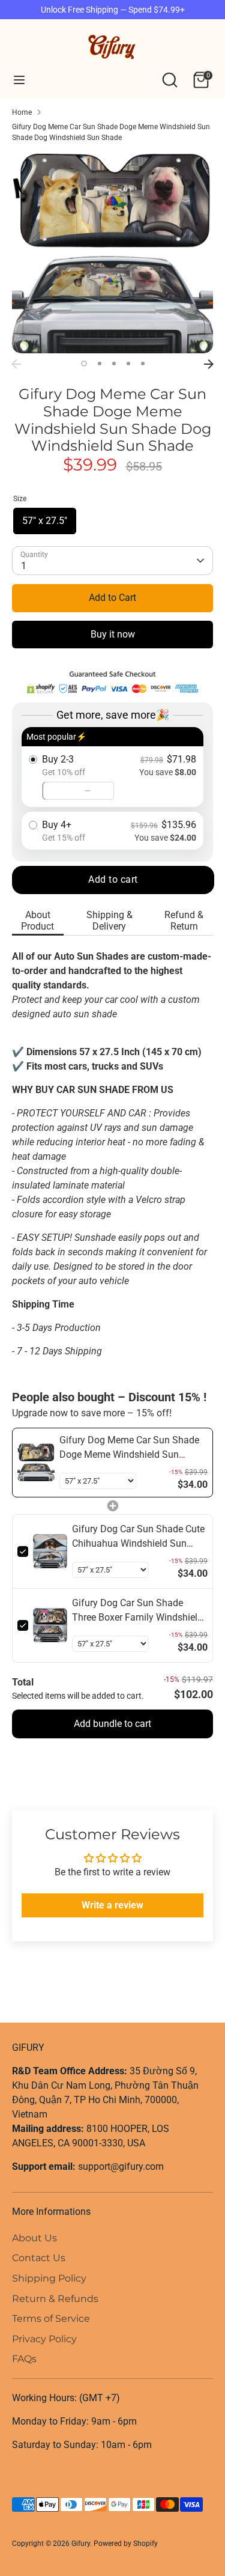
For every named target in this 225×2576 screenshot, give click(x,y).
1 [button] (84, 364)
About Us (34, 2238)
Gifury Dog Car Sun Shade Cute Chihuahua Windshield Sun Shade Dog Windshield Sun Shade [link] (138, 1537)
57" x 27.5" (45, 521)
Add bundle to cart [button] (112, 1724)
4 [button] (128, 364)
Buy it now (113, 634)
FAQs (24, 2359)
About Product (37, 921)
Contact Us (39, 2258)
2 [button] (100, 364)
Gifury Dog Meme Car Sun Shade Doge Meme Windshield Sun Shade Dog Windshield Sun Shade (111, 132)
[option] (112, 253)
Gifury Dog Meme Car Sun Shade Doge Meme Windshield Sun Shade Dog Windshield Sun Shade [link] (132, 1448)
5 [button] (143, 364)
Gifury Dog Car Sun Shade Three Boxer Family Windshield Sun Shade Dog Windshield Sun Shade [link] (139, 1611)
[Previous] (16, 364)
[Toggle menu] (19, 80)
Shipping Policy (49, 2278)
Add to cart (113, 879)
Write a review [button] (112, 1905)
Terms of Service (51, 2319)
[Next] (209, 364)
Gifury (81, 2544)
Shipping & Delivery (109, 921)
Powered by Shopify (126, 2544)
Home (22, 112)
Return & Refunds (55, 2299)
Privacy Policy (44, 2339)
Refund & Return (184, 921)
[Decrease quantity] (88, 791)
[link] (36, 1463)
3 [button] (114, 364)
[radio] (112, 767)
